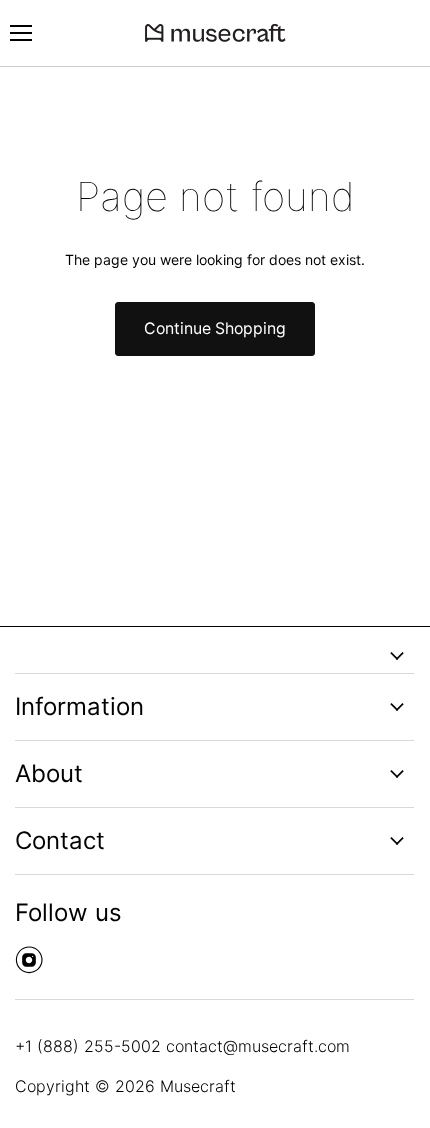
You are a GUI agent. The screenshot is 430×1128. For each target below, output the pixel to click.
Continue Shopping (215, 328)
